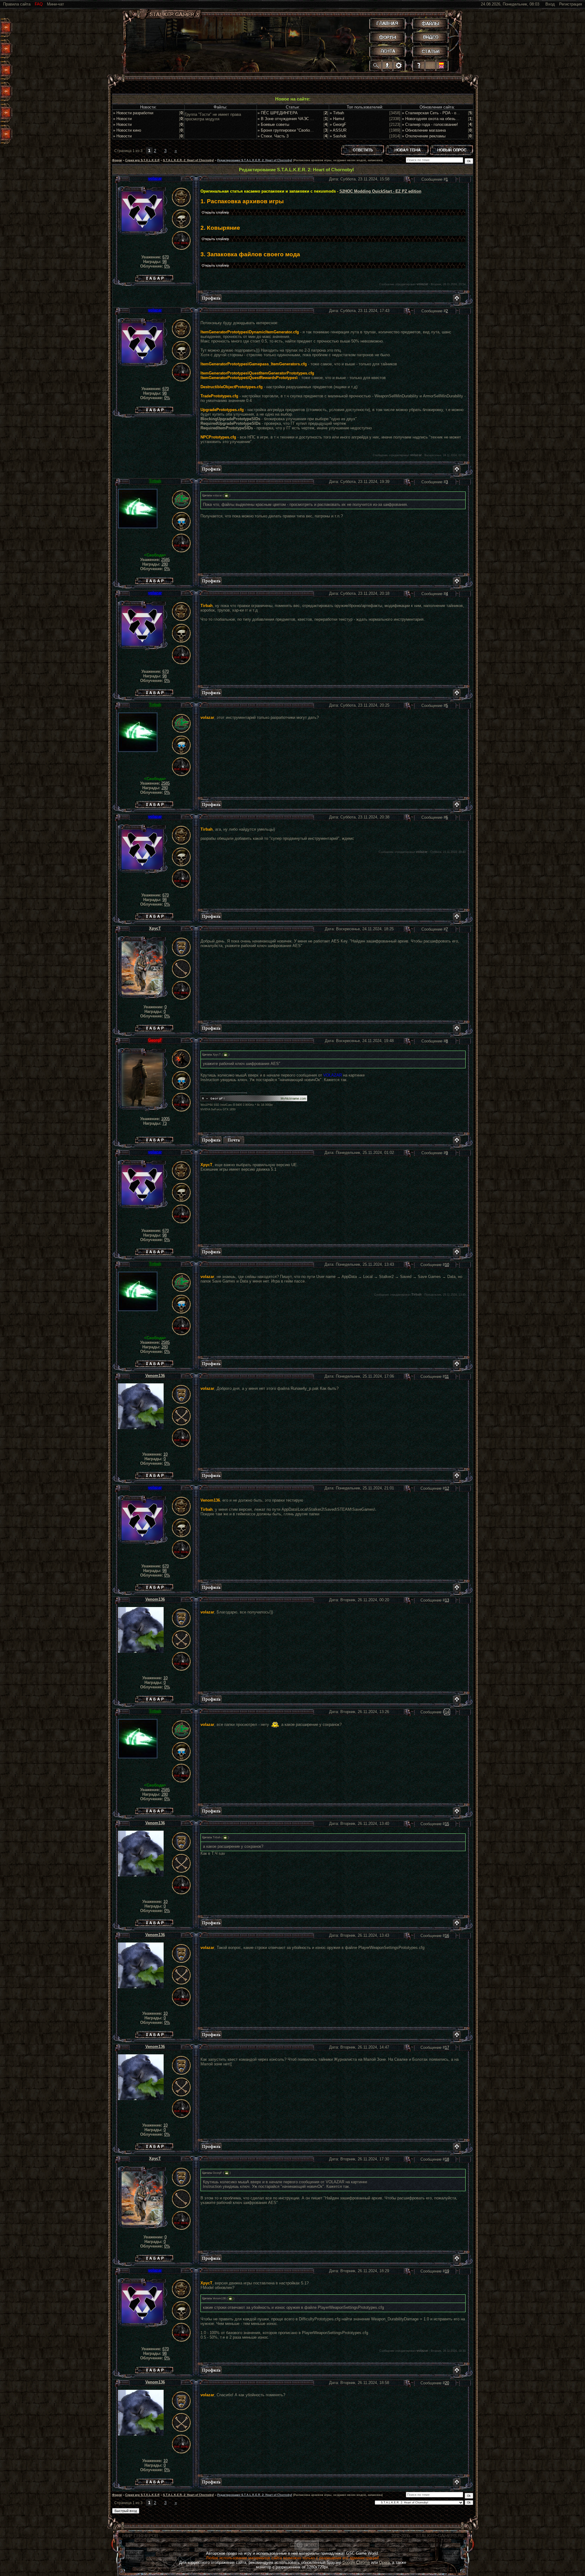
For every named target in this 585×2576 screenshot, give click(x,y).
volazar (155, 178)
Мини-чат (55, 4)
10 (447, 1265)
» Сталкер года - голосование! (430, 124)
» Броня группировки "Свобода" (287, 130)
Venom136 (155, 1376)
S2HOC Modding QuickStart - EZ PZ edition (380, 191)
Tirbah (155, 481)
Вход (550, 4)
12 (447, 1488)
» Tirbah (337, 113)
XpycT (155, 928)
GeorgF (155, 1040)
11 (447, 1377)
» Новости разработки (133, 113)
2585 (165, 560)
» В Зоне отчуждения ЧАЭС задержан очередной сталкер (311, 119)
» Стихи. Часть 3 (273, 136)
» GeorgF (338, 124)
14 (447, 1712)
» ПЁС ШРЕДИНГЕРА (278, 113)
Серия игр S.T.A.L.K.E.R (142, 160)
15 (447, 1824)
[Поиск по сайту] (376, 65)
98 (165, 262)
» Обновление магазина (424, 130)
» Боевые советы (273, 124)
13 (447, 1600)
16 (447, 1936)
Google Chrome (356, 2562)
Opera (384, 2562)
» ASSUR (338, 130)
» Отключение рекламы (424, 136)
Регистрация (571, 4)
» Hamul (337, 119)
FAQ (39, 4)
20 (447, 2383)
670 (166, 257)
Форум (117, 160)
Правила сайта (17, 4)
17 (447, 2047)
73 (165, 1123)
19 (447, 2271)
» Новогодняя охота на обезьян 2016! (436, 119)
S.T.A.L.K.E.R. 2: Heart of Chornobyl (188, 160)
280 (165, 564)
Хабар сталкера (154, 277)
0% (167, 266)
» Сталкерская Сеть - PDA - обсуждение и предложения (454, 113)
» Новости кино (127, 130)
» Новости (122, 119)
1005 (165, 1119)
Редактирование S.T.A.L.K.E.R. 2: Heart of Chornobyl (255, 160)
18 (447, 2159)
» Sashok (338, 136)
